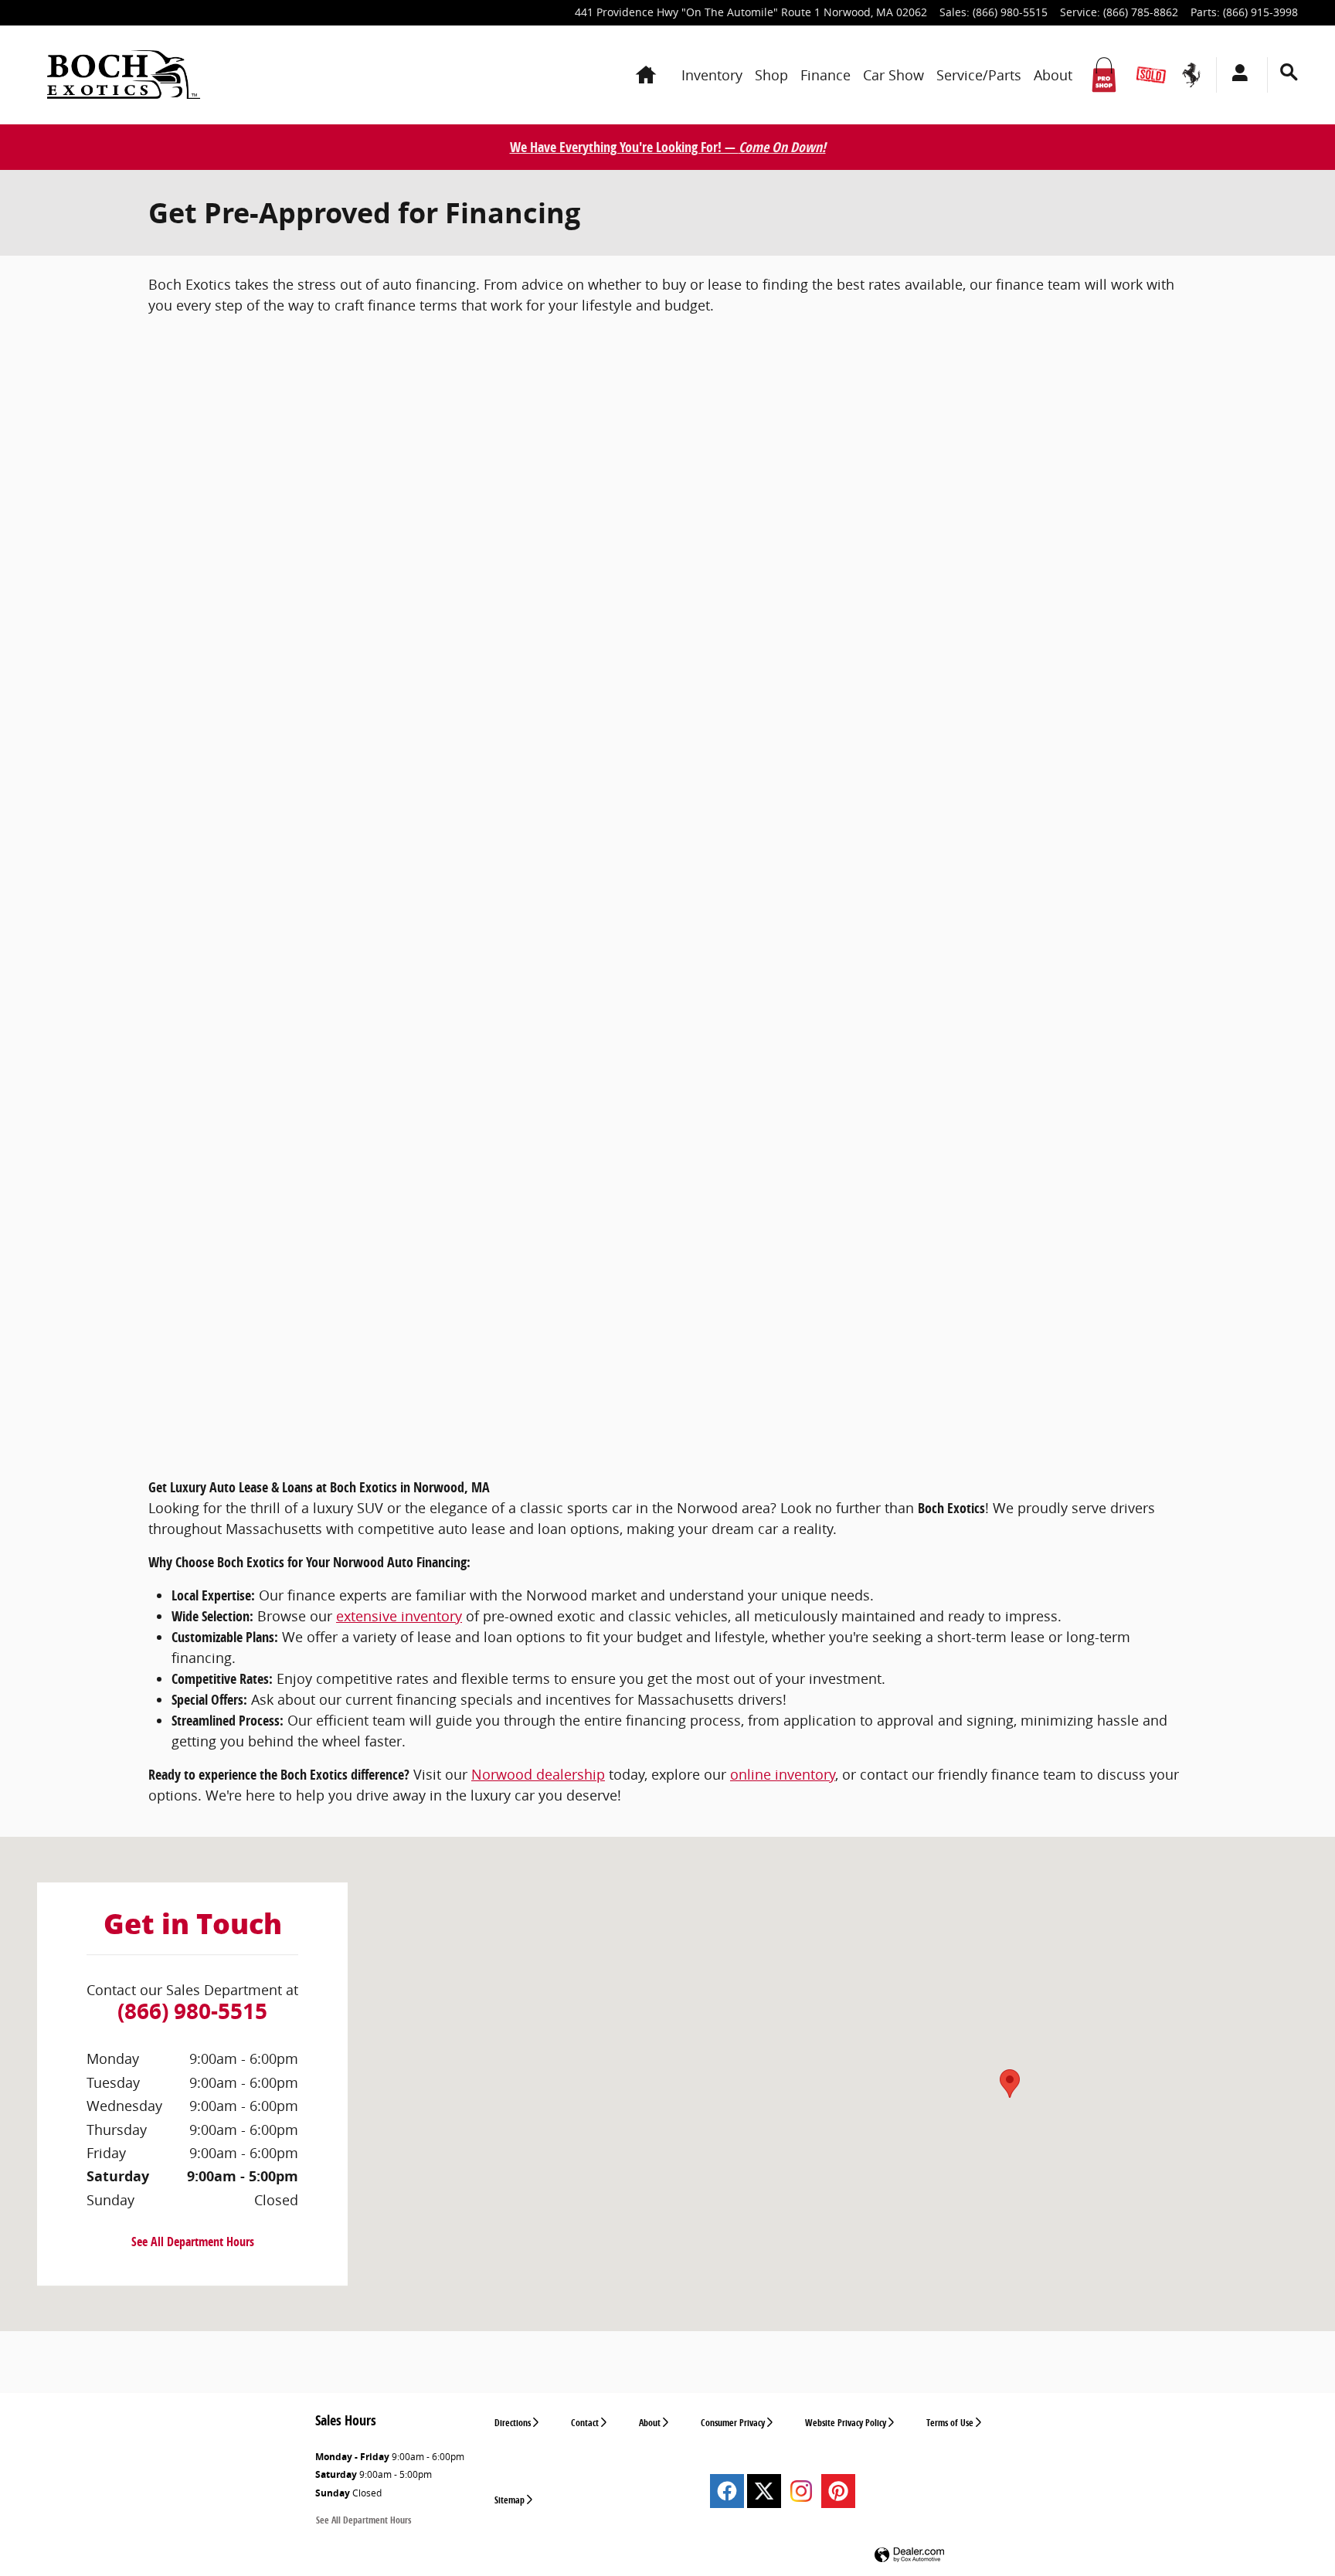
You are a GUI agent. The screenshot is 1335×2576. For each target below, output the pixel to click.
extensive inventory (399, 1616)
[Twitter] (764, 2491)
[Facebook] (727, 2491)
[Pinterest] (838, 2491)
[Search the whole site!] (1289, 72)
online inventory (783, 1774)
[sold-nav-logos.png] (1151, 75)
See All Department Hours (193, 2242)
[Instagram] (801, 2491)
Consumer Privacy (733, 2423)
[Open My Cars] (1236, 75)
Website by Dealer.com (909, 2556)
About (650, 2423)
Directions (513, 2423)
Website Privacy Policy (846, 2423)
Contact (585, 2423)
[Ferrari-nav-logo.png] (1191, 75)
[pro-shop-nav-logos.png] (1104, 75)
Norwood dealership (538, 1774)
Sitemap (510, 2500)
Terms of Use (950, 2423)
